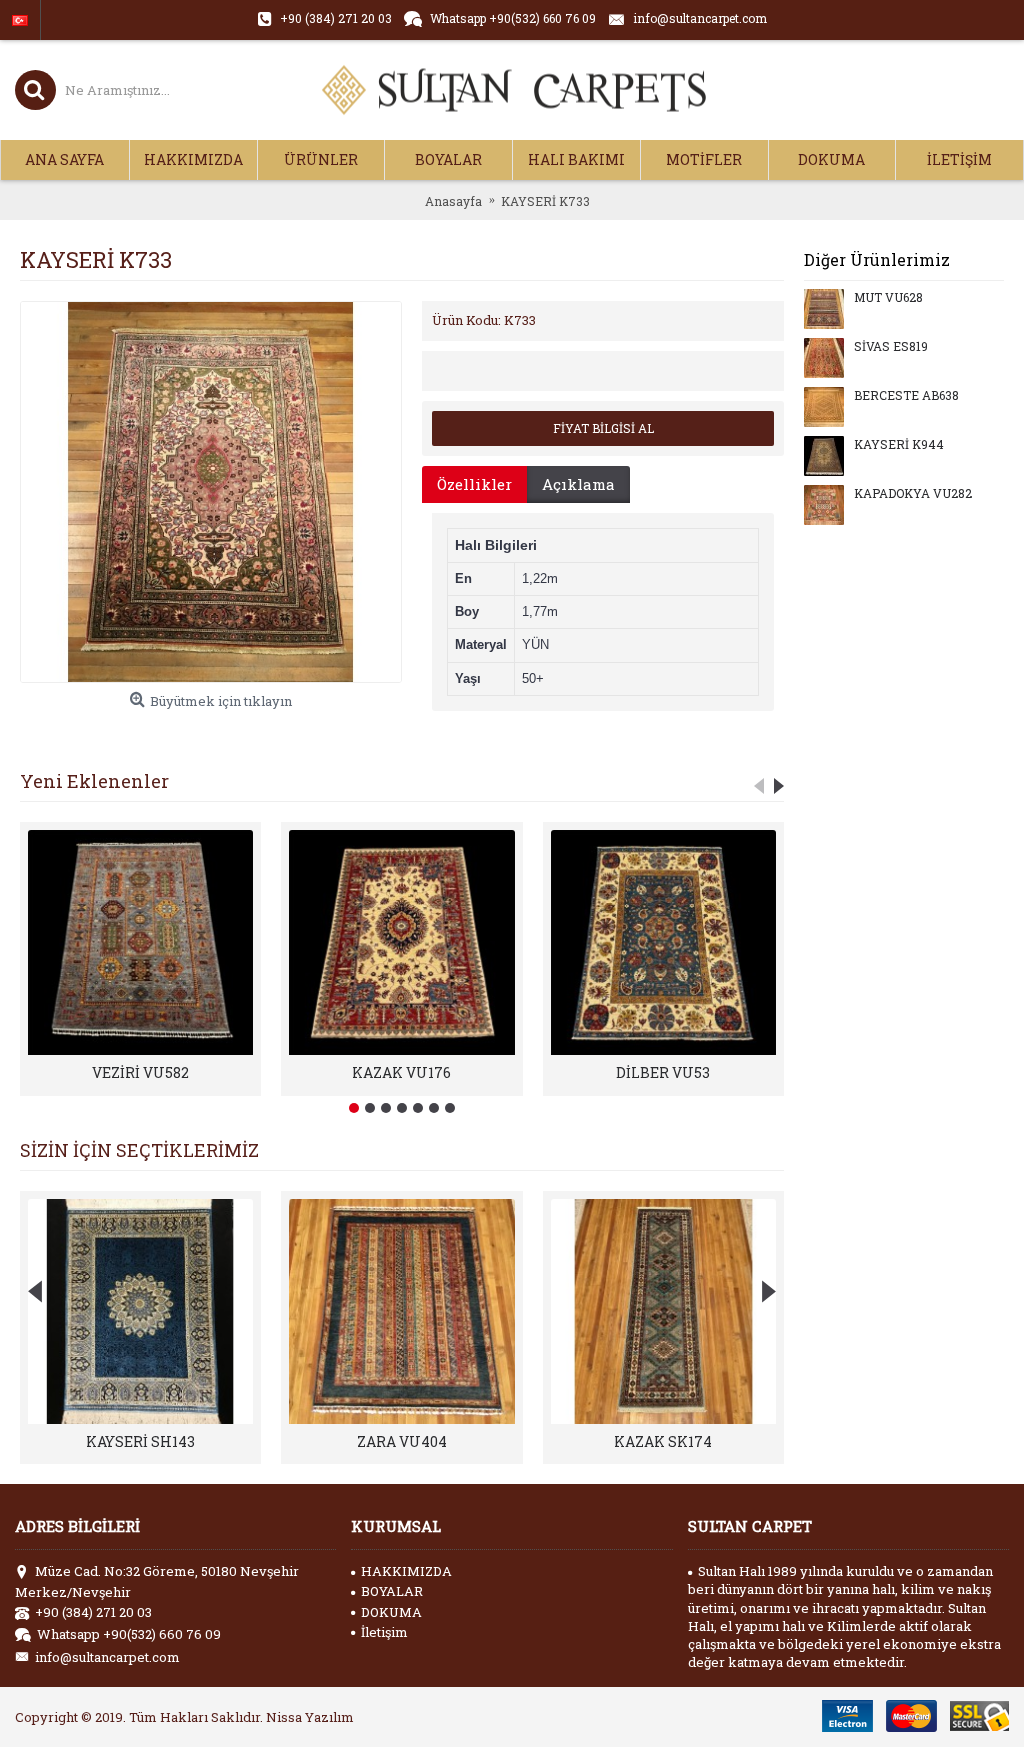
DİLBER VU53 (663, 1072)
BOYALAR (392, 1591)
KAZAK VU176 (401, 1072)
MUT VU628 (888, 298)
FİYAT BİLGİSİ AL (603, 428)
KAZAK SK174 (402, 1441)
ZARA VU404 (141, 1441)
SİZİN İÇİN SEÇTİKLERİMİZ (139, 1150)
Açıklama (578, 484)
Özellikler (474, 484)
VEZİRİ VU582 (140, 1072)
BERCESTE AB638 (906, 396)
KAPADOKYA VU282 (913, 494)
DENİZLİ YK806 (663, 1441)
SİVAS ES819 (891, 347)
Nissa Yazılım (310, 1717)
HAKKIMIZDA (406, 1571)
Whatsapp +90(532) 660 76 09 (129, 1634)
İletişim (384, 1632)
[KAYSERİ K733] (211, 492)
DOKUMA (391, 1612)
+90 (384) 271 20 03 (93, 1612)
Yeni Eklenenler (94, 781)
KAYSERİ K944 (899, 445)
